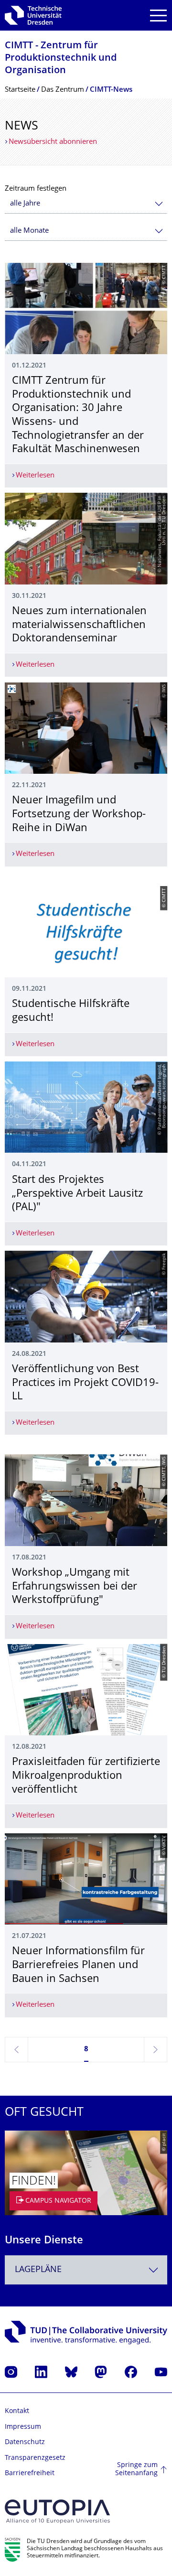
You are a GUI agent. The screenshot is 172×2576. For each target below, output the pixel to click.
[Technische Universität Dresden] (33, 15)
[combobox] (86, 204)
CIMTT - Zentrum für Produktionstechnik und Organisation (61, 59)
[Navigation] (158, 16)
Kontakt (17, 2411)
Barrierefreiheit (30, 2473)
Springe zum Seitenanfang (136, 2470)
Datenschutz (25, 2442)
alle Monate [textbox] (29, 231)
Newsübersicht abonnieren (53, 142)
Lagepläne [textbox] (38, 2270)
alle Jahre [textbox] (25, 204)
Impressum (23, 2427)
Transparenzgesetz (35, 2458)
